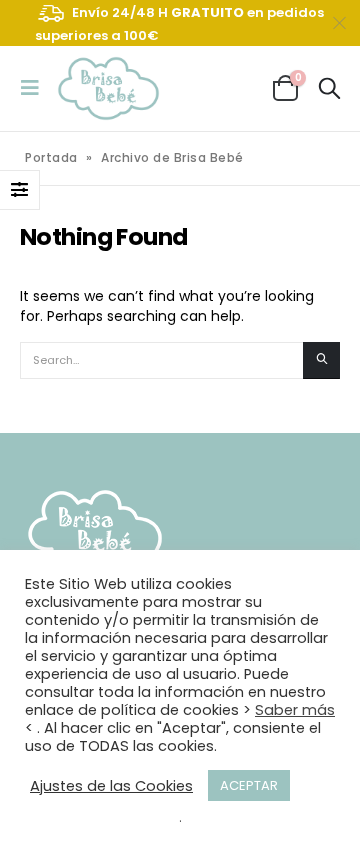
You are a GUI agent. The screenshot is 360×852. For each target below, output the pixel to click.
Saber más (295, 710)
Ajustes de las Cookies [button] (111, 786)
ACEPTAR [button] (249, 785)
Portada (51, 157)
